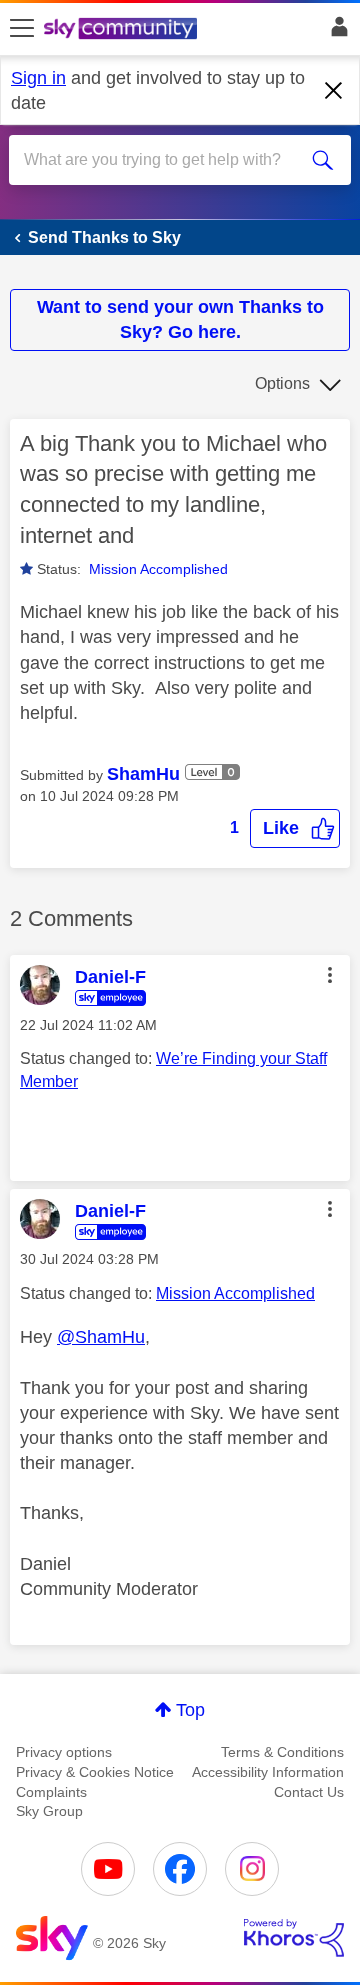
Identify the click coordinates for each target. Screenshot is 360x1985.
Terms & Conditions (282, 1752)
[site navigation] (22, 29)
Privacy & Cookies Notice (95, 1772)
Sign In (335, 32)
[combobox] (163, 160)
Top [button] (190, 1710)
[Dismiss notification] (334, 91)
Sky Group (49, 1811)
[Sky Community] (123, 30)
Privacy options (64, 1752)
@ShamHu (101, 1337)
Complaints (51, 1792)
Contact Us (309, 1792)
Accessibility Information (268, 1772)
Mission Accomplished (158, 569)
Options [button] (282, 383)
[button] (295, 828)
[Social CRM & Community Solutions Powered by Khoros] (294, 1938)
